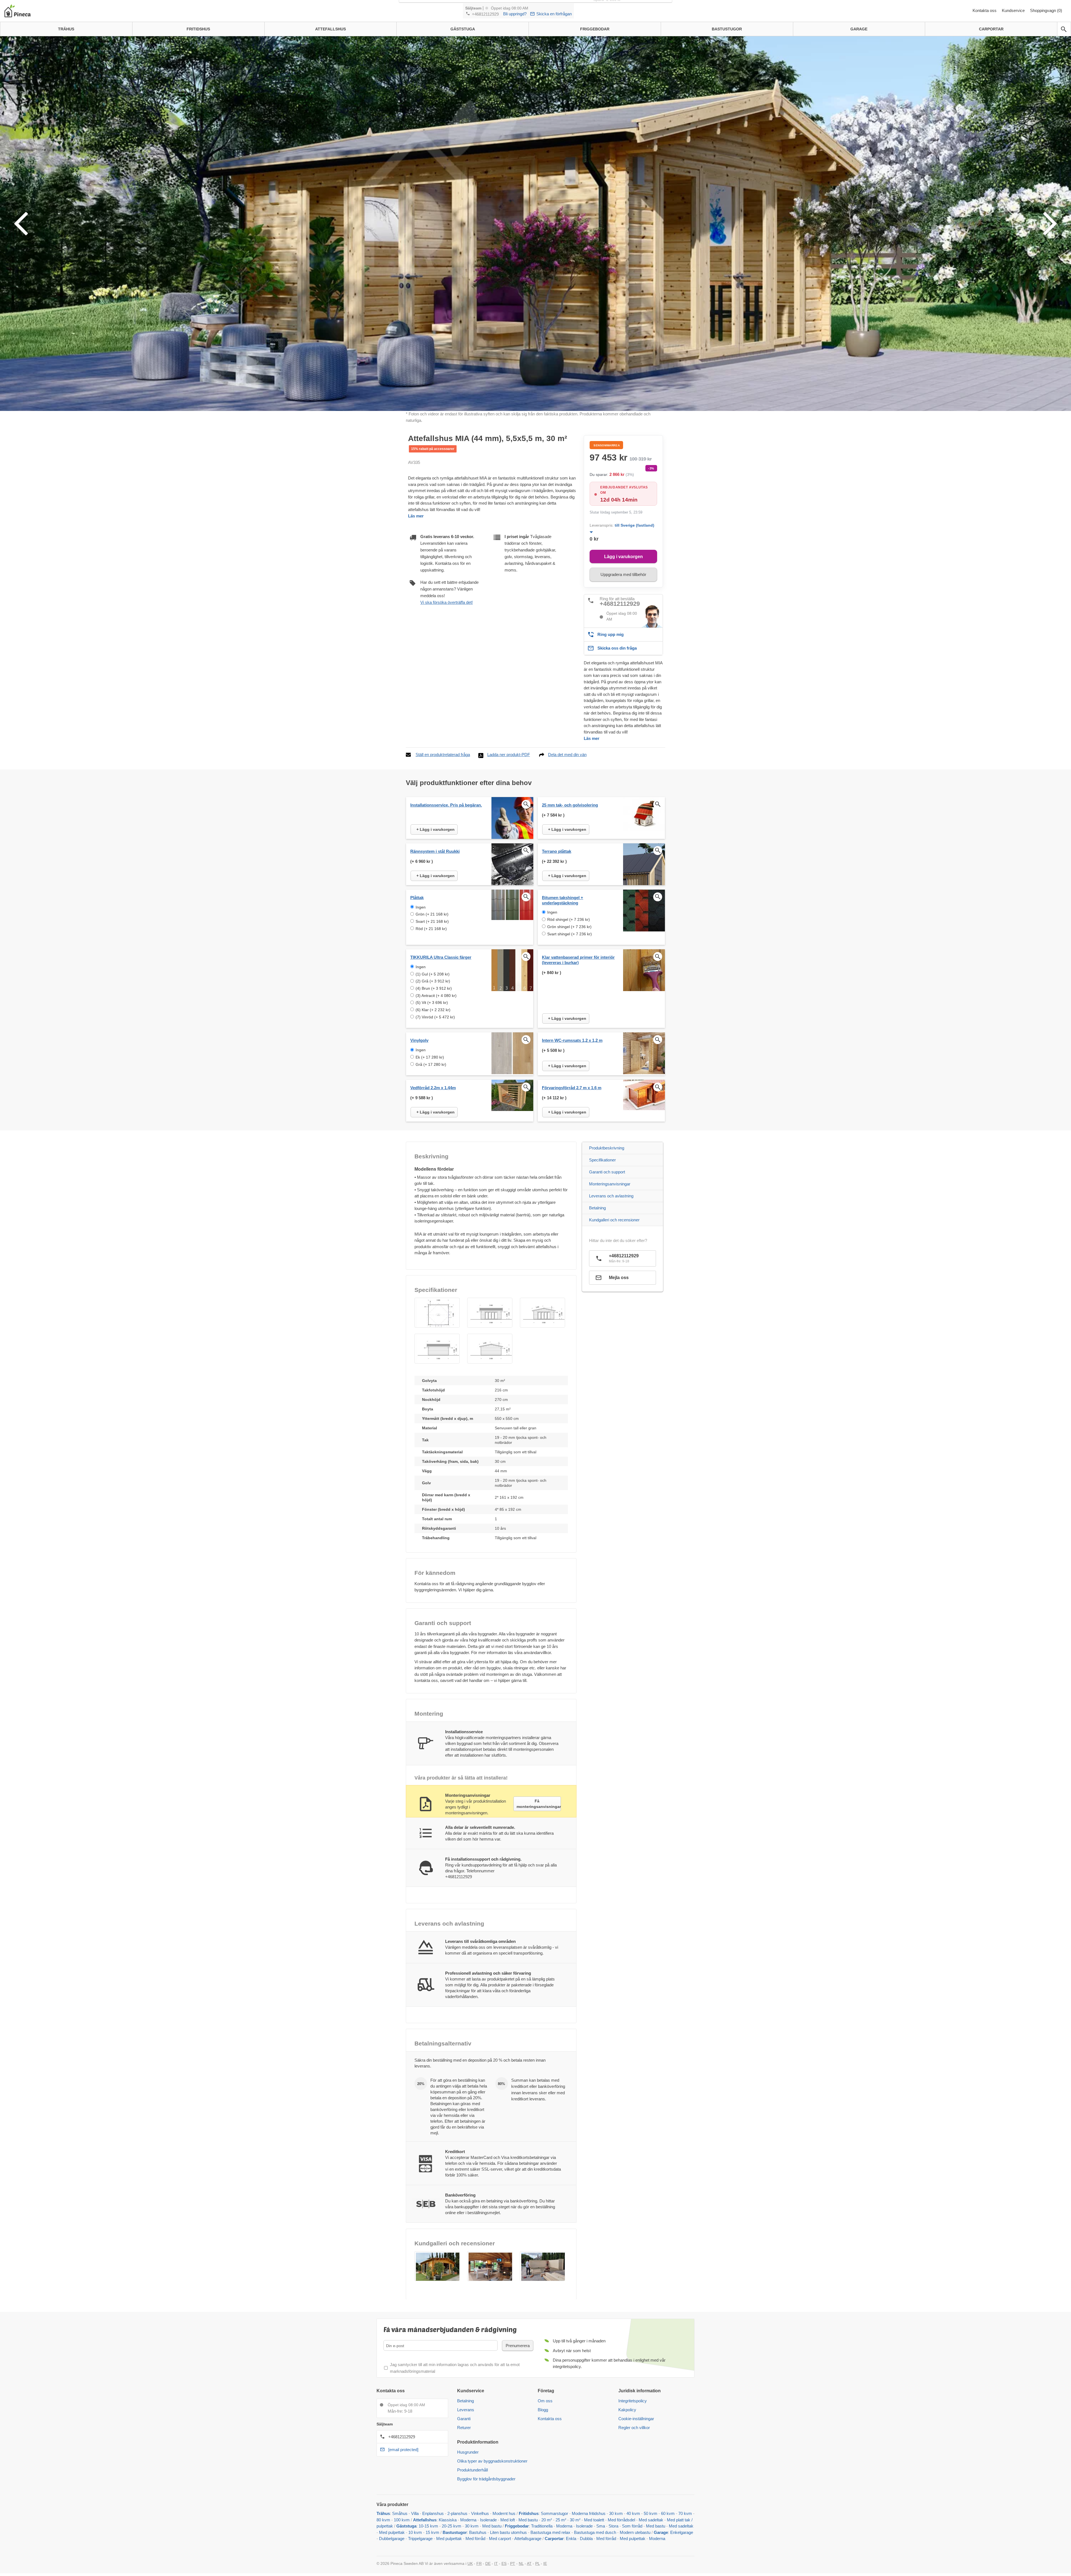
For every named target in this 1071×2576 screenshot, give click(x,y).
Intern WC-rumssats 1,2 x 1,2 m (572, 1040)
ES (504, 2563)
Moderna (468, 2520)
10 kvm (415, 2532)
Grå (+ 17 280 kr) (431, 1064)
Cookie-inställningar (636, 2419)
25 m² (561, 2520)
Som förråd (632, 2526)
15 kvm (432, 2532)
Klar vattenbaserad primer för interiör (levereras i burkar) (578, 960)
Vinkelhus (480, 2513)
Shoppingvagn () (1046, 10)
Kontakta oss (985, 10)
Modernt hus (504, 2513)
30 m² (575, 2520)
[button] (437, 1313)
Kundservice (1014, 10)
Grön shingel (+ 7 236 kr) (569, 927)
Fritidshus (529, 2513)
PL (537, 2563)
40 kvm (633, 2513)
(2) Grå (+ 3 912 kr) (433, 981)
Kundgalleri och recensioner (614, 1220)
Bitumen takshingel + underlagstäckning (563, 900)
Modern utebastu (635, 2532)
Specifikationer (602, 1160)
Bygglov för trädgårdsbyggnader (486, 2479)
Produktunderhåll (472, 2470)
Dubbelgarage (392, 2539)
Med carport (500, 2539)
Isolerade (488, 2520)
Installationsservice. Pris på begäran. (446, 805)
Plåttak (417, 898)
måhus (401, 2513)
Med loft (508, 2520)
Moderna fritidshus (589, 2513)
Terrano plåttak (557, 851)
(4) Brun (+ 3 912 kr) (434, 988)
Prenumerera (518, 2346)
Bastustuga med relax (550, 2532)
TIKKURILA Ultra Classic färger (441, 957)
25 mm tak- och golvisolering (570, 805)
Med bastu (528, 2520)
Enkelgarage (682, 2532)
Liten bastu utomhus (508, 2532)
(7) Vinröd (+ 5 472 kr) (435, 1017)
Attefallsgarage (528, 2539)
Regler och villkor (634, 2428)
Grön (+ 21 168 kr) (432, 914)
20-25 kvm (452, 2526)
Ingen (421, 907)
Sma (601, 2526)
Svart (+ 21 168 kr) (432, 921)
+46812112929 (485, 14)
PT (513, 2563)
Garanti (464, 2419)
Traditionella (542, 2526)
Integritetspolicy (633, 2401)
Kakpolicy (627, 2410)
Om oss (545, 2401)
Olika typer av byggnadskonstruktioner (492, 2461)
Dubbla (586, 2539)
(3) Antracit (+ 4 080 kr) (436, 996)
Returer (464, 2428)
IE (545, 2563)
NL (521, 2563)
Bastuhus (478, 2532)
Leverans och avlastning (611, 1196)
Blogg (543, 2410)
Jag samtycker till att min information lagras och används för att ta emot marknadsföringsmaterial (455, 2368)
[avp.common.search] (1064, 29)
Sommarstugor (554, 2513)
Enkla (571, 2539)
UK (470, 2563)
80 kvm (383, 2520)
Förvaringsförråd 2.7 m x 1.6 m (572, 1088)
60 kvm (668, 2513)
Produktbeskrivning (607, 1148)
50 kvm (651, 2513)
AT (529, 2563)
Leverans (466, 2410)
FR (479, 2563)
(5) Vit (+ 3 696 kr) (432, 1003)
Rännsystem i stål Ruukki (435, 851)
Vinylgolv (419, 1040)
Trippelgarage (420, 2539)
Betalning (597, 1208)
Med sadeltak (651, 2520)
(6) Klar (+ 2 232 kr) (433, 1010)
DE (488, 2563)
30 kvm (616, 2513)
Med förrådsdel (621, 2520)
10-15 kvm (428, 2526)
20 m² (547, 2520)
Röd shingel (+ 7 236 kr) (569, 919)
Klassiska (448, 2520)
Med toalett (594, 2520)
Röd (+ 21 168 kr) (431, 929)
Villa (415, 2513)
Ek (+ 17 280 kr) (430, 1057)
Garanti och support (607, 1172)
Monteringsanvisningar (610, 1184)
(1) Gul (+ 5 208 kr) (433, 974)
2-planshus (457, 2513)
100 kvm (402, 2520)
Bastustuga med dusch (595, 2532)
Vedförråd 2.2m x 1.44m (433, 1088)
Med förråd (476, 2539)
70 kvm (685, 2513)
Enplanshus (433, 2513)
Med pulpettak (392, 2532)
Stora (613, 2526)
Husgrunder (468, 2452)
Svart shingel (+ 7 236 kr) (570, 934)
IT (496, 2563)
